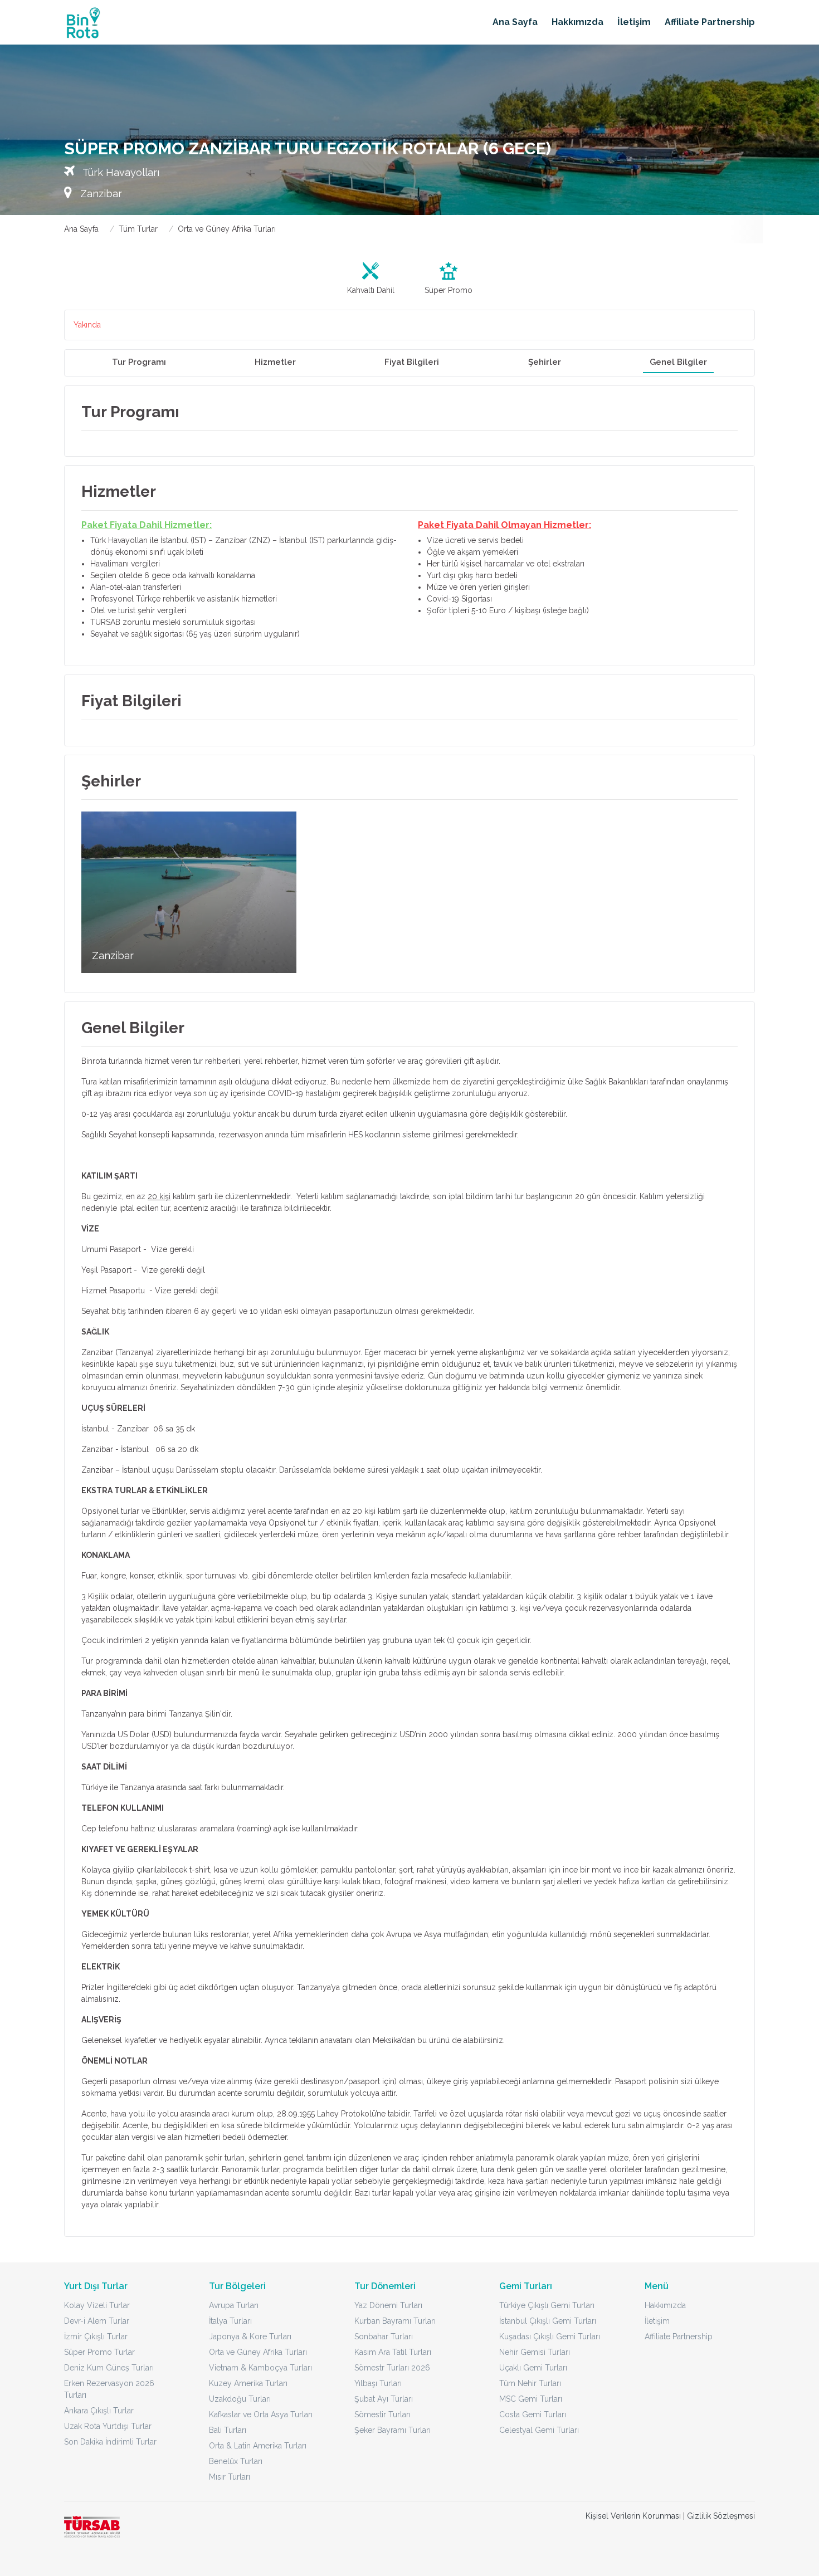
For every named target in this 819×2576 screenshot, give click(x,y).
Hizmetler (275, 362)
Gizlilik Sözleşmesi (721, 2516)
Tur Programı (139, 362)
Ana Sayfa (515, 22)
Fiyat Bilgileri (412, 362)
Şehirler (545, 362)
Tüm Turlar (138, 229)
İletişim (634, 22)
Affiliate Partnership (710, 22)
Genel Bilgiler (678, 362)
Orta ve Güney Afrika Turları (227, 229)
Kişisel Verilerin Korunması (633, 2516)
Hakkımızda (577, 22)
